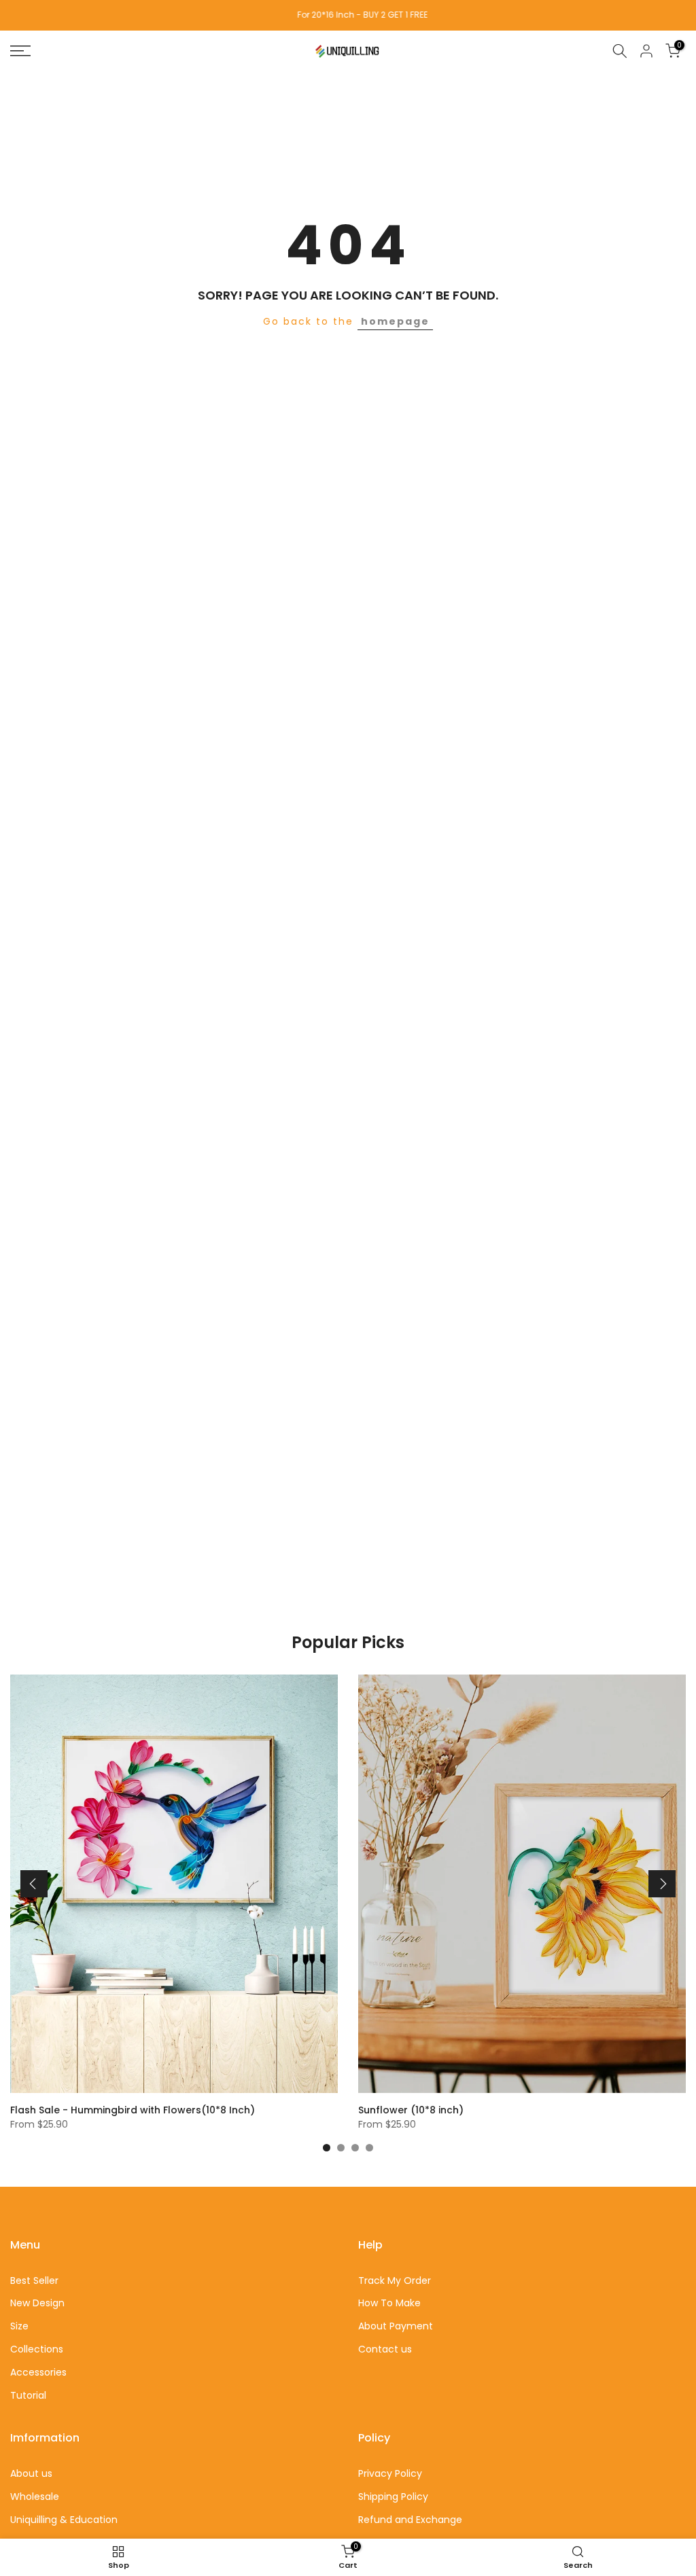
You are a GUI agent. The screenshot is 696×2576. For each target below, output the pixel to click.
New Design (37, 2303)
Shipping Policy (393, 2497)
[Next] (662, 1884)
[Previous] (34, 1884)
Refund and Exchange (410, 2520)
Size (19, 2326)
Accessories (38, 2372)
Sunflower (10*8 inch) (411, 2110)
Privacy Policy (390, 2473)
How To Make (389, 2303)
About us (31, 2473)
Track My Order (395, 2280)
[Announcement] (348, 15)
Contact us (385, 2349)
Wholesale (35, 2497)
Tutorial (28, 2395)
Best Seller (34, 2280)
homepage (395, 321)
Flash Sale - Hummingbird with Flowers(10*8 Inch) (133, 2110)
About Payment (396, 2326)
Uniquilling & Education (64, 2520)
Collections (37, 2349)
